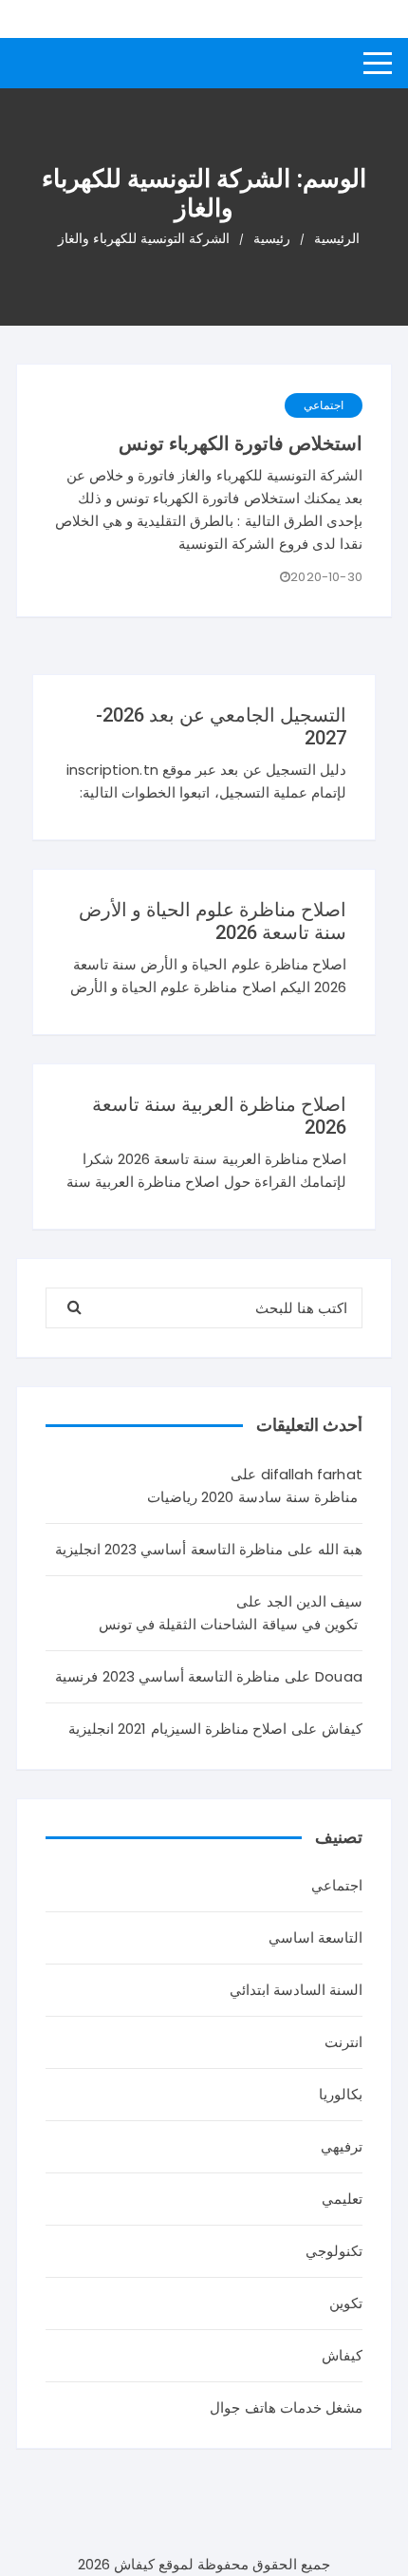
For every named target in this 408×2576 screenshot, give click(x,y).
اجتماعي (324, 405)
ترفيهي (342, 2146)
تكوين (346, 2303)
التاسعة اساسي (315, 1937)
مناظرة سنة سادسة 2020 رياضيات (252, 1497)
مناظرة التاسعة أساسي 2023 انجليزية (169, 1549)
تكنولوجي (334, 2251)
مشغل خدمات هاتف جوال (286, 2407)
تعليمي (342, 2199)
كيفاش (342, 2355)
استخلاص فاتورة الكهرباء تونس (241, 443)
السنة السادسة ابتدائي (296, 1990)
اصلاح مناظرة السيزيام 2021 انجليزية (177, 1729)
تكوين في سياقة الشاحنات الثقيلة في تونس (228, 1624)
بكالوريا (341, 2094)
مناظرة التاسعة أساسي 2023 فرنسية (167, 1676)
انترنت (343, 2042)
